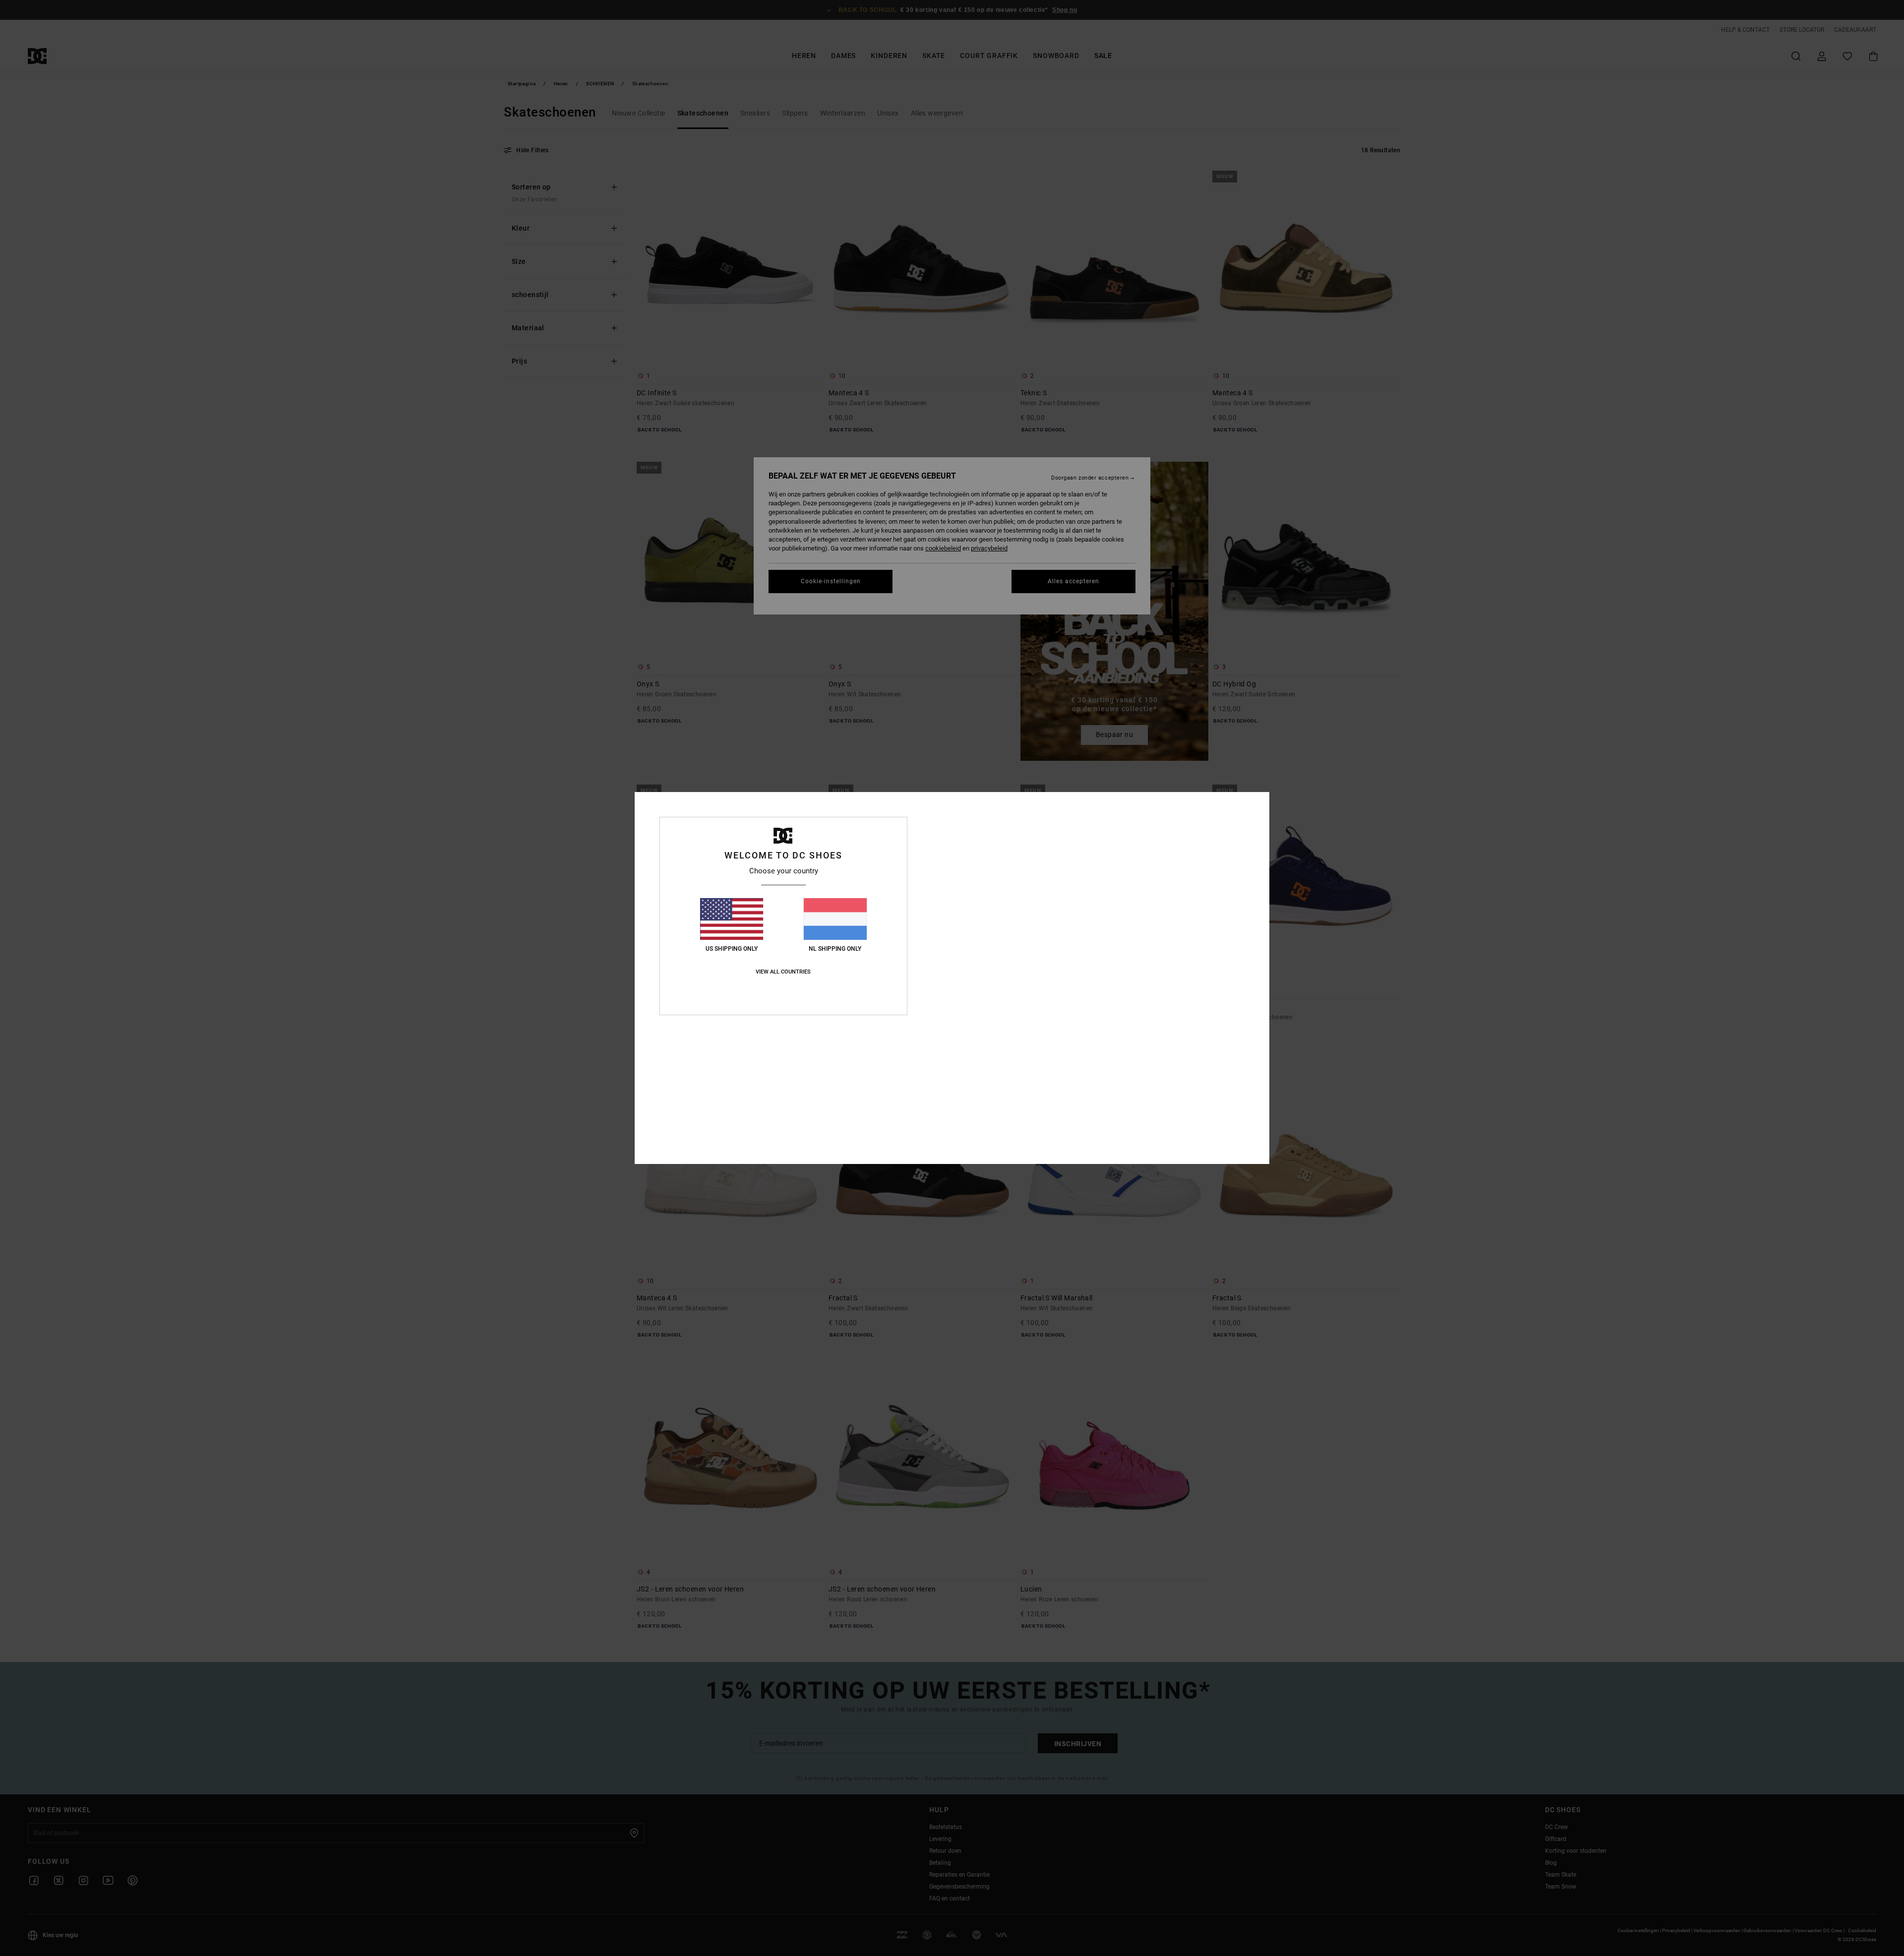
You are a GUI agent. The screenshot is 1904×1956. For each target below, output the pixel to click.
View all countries (783, 972)
